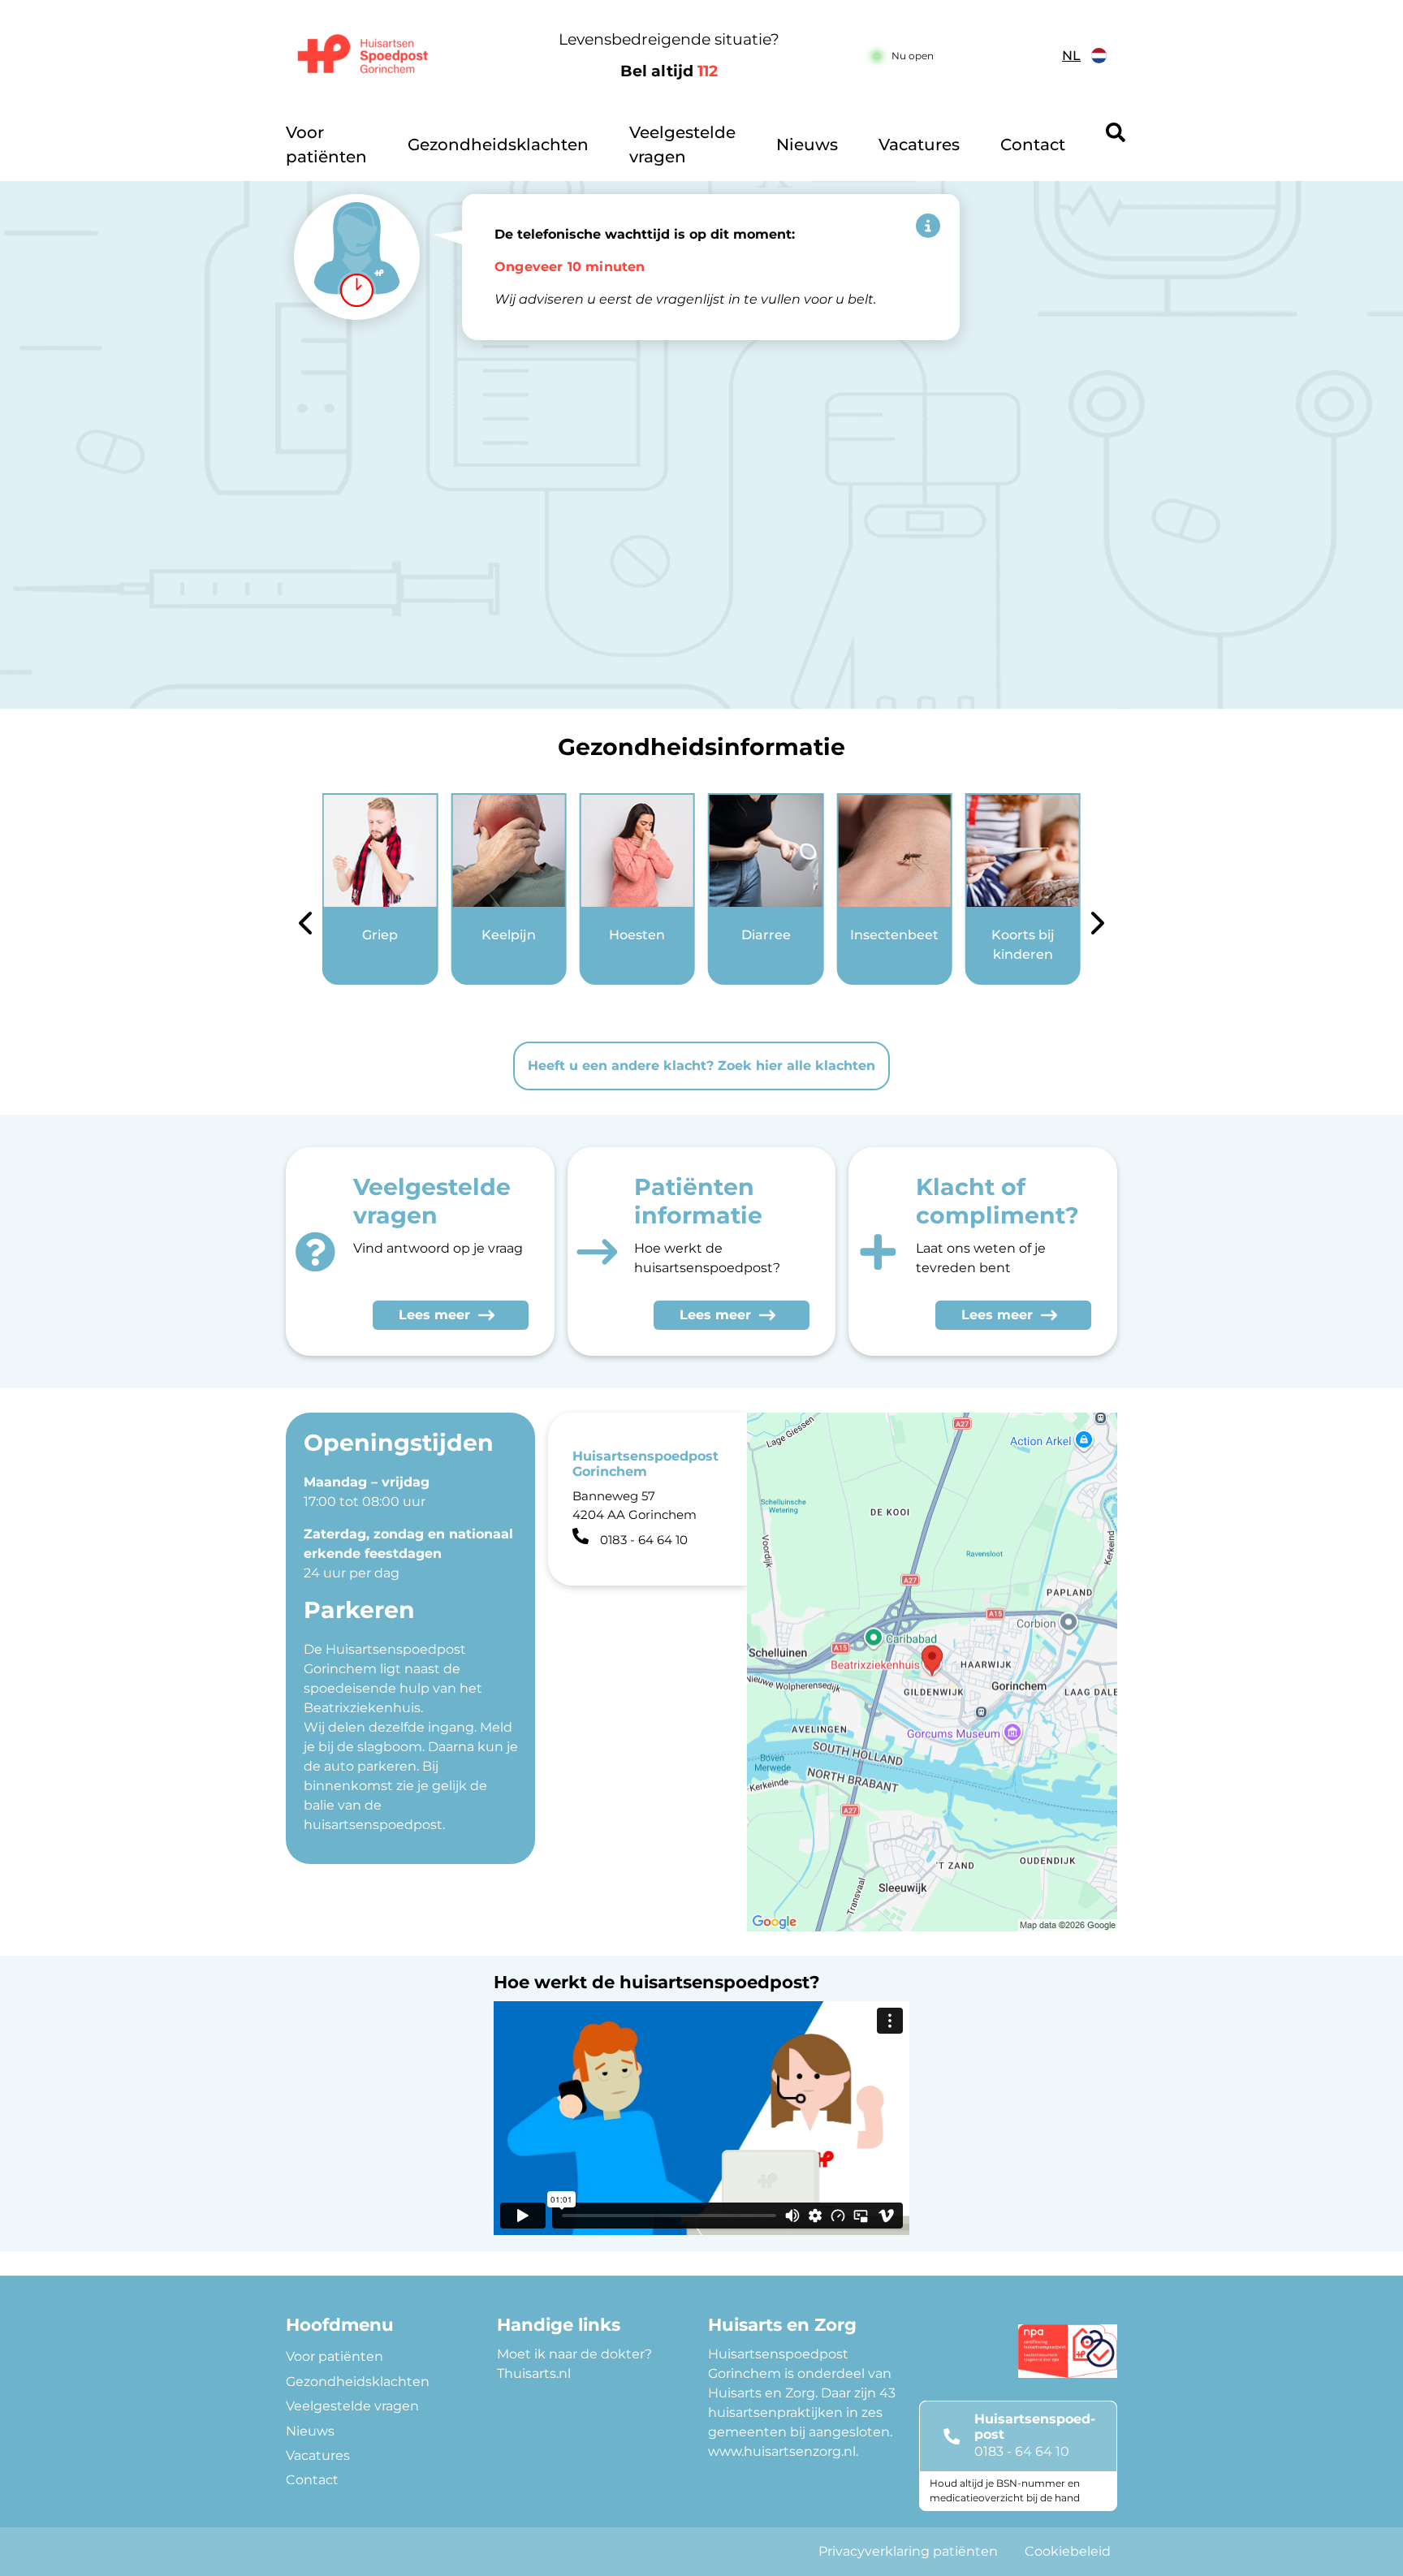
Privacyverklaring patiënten (908, 2551)
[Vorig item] (305, 926)
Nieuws (807, 145)
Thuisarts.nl (534, 2373)
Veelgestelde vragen (682, 145)
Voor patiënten (326, 145)
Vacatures (919, 145)
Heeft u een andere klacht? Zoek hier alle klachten (701, 1066)
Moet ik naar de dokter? (574, 2354)
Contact (1033, 145)
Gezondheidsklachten (498, 145)
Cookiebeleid (1068, 2551)
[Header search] (1116, 132)
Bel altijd (669, 71)
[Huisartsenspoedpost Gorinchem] (381, 56)
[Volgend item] (1098, 926)
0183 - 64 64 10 (1022, 2451)
